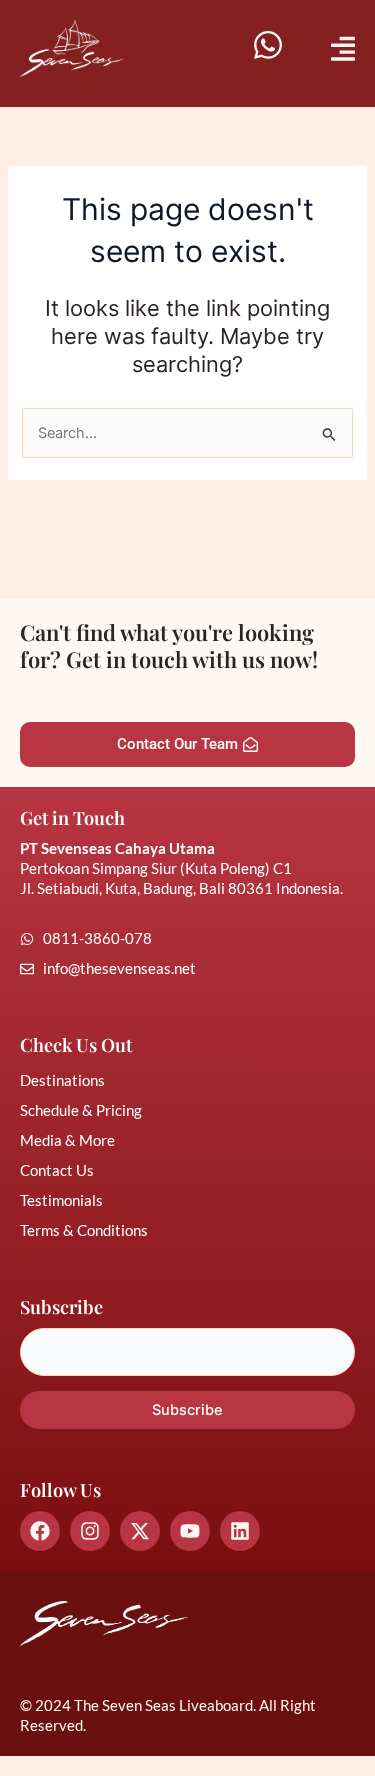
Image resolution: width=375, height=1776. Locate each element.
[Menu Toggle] (343, 48)
